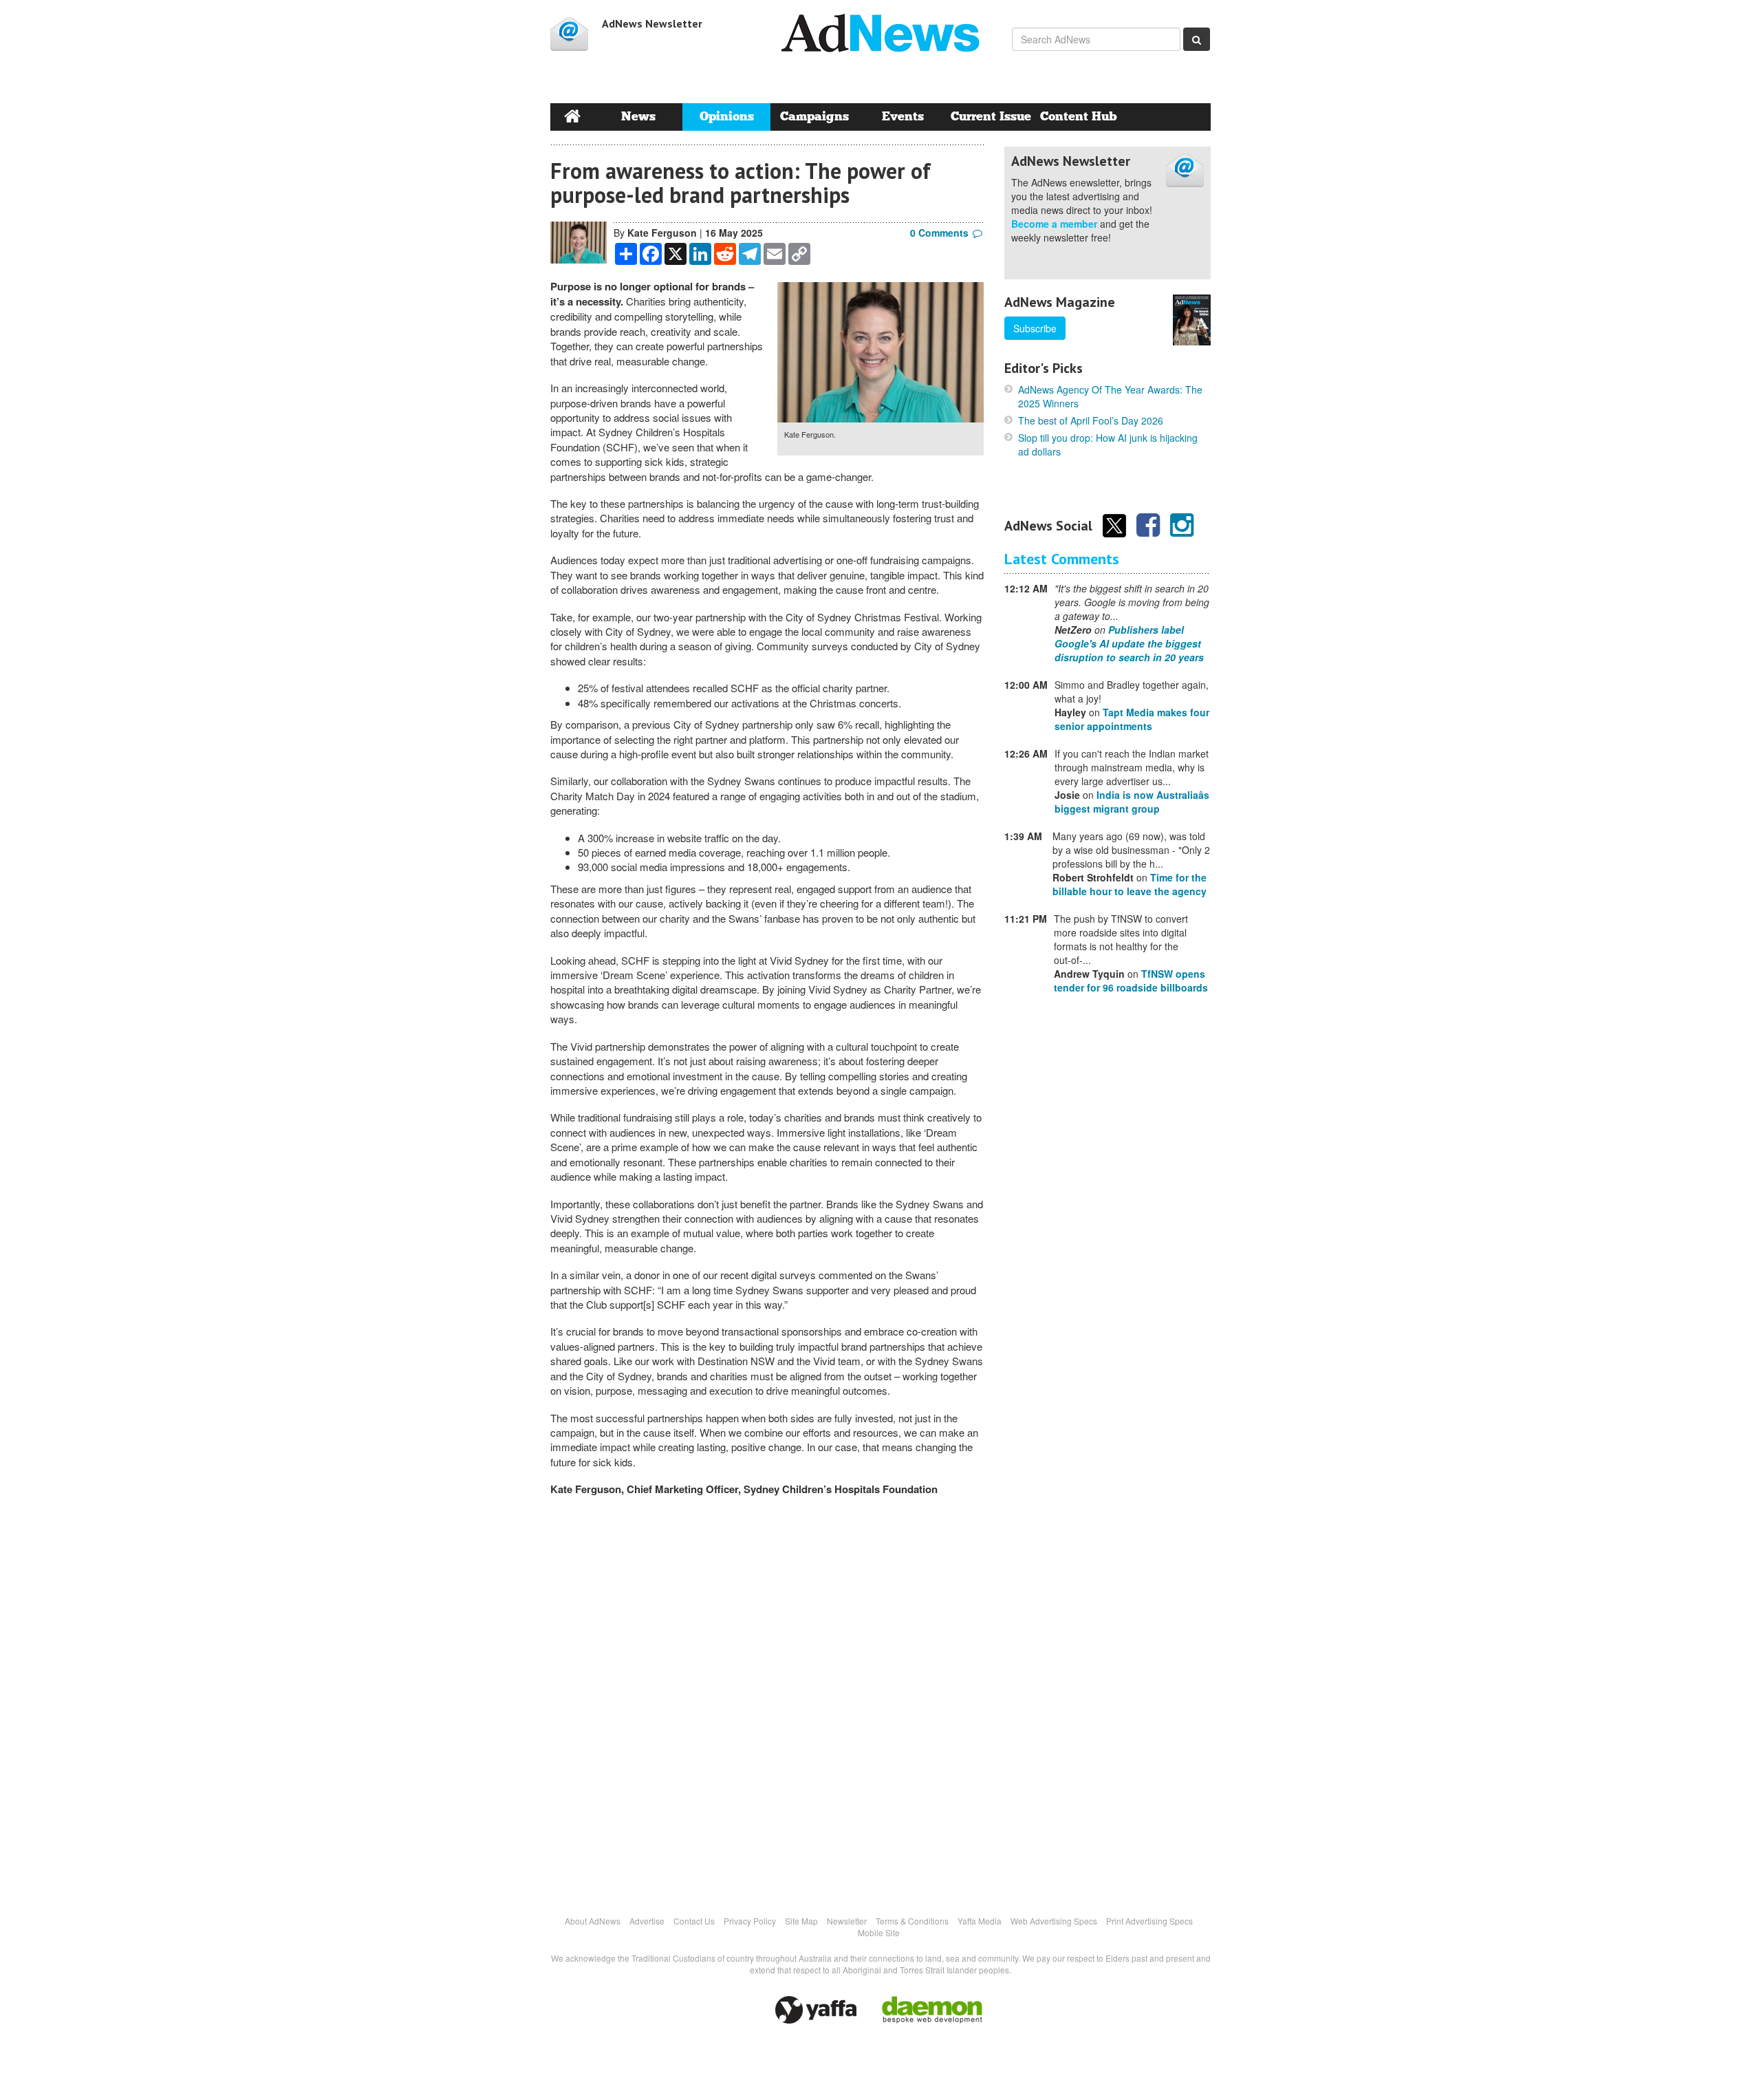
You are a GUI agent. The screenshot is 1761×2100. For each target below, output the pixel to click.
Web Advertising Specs (1054, 1921)
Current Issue (991, 117)
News (638, 117)
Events (903, 117)
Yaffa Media (980, 1921)
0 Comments (939, 233)
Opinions (727, 117)
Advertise (647, 1921)
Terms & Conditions (912, 1921)
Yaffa (816, 2010)
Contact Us (694, 1921)
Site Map (801, 1921)
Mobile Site (879, 1932)
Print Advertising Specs (1149, 1921)
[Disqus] (767, 1698)
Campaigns (814, 117)
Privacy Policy (750, 1921)
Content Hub (1079, 117)
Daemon (932, 2010)
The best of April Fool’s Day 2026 (1091, 420)
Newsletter (847, 1921)
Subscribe (1035, 328)
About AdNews (593, 1921)
